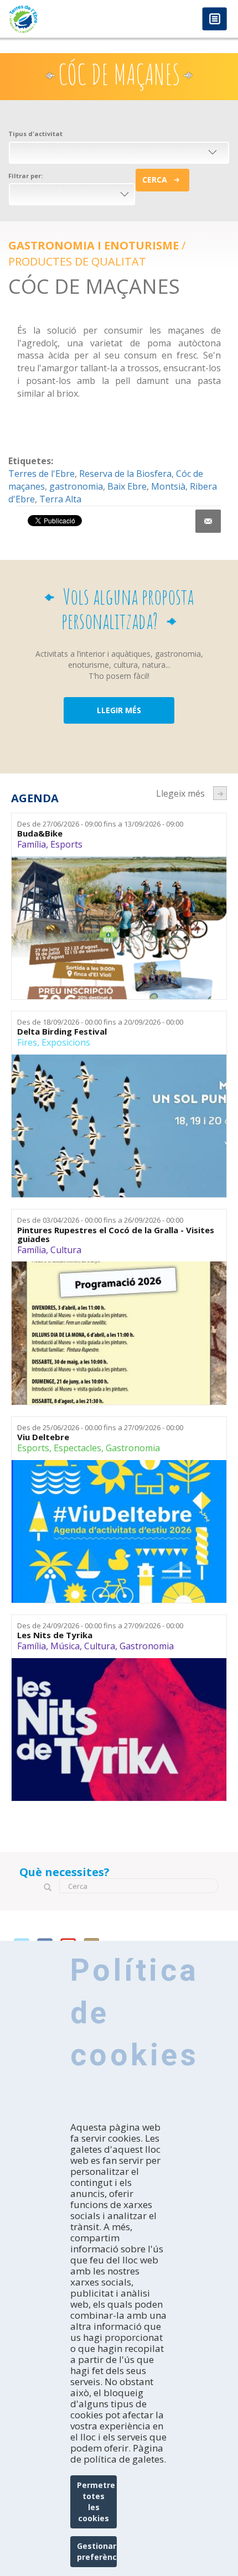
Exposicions (66, 1042)
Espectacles (77, 1448)
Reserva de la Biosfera (125, 474)
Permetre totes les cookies (96, 2502)
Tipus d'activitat (35, 134)
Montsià (168, 486)
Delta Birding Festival (62, 1032)
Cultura (66, 1250)
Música (65, 1646)
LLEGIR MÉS (119, 710)
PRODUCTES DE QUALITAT (77, 261)
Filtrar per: (25, 176)
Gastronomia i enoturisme (94, 245)
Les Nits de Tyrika (55, 1635)
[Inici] (59, 19)
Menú (214, 20)
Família (32, 844)
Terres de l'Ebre (42, 474)
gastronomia (76, 486)
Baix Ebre (127, 486)
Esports (66, 844)
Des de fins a (100, 824)
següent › (220, 793)
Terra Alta (60, 499)
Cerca (155, 180)
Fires (27, 1042)
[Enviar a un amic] (208, 521)
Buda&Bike (40, 833)
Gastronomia (133, 1448)
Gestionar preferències (97, 2551)
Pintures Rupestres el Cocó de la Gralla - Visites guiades (116, 1235)
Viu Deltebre (43, 1437)
